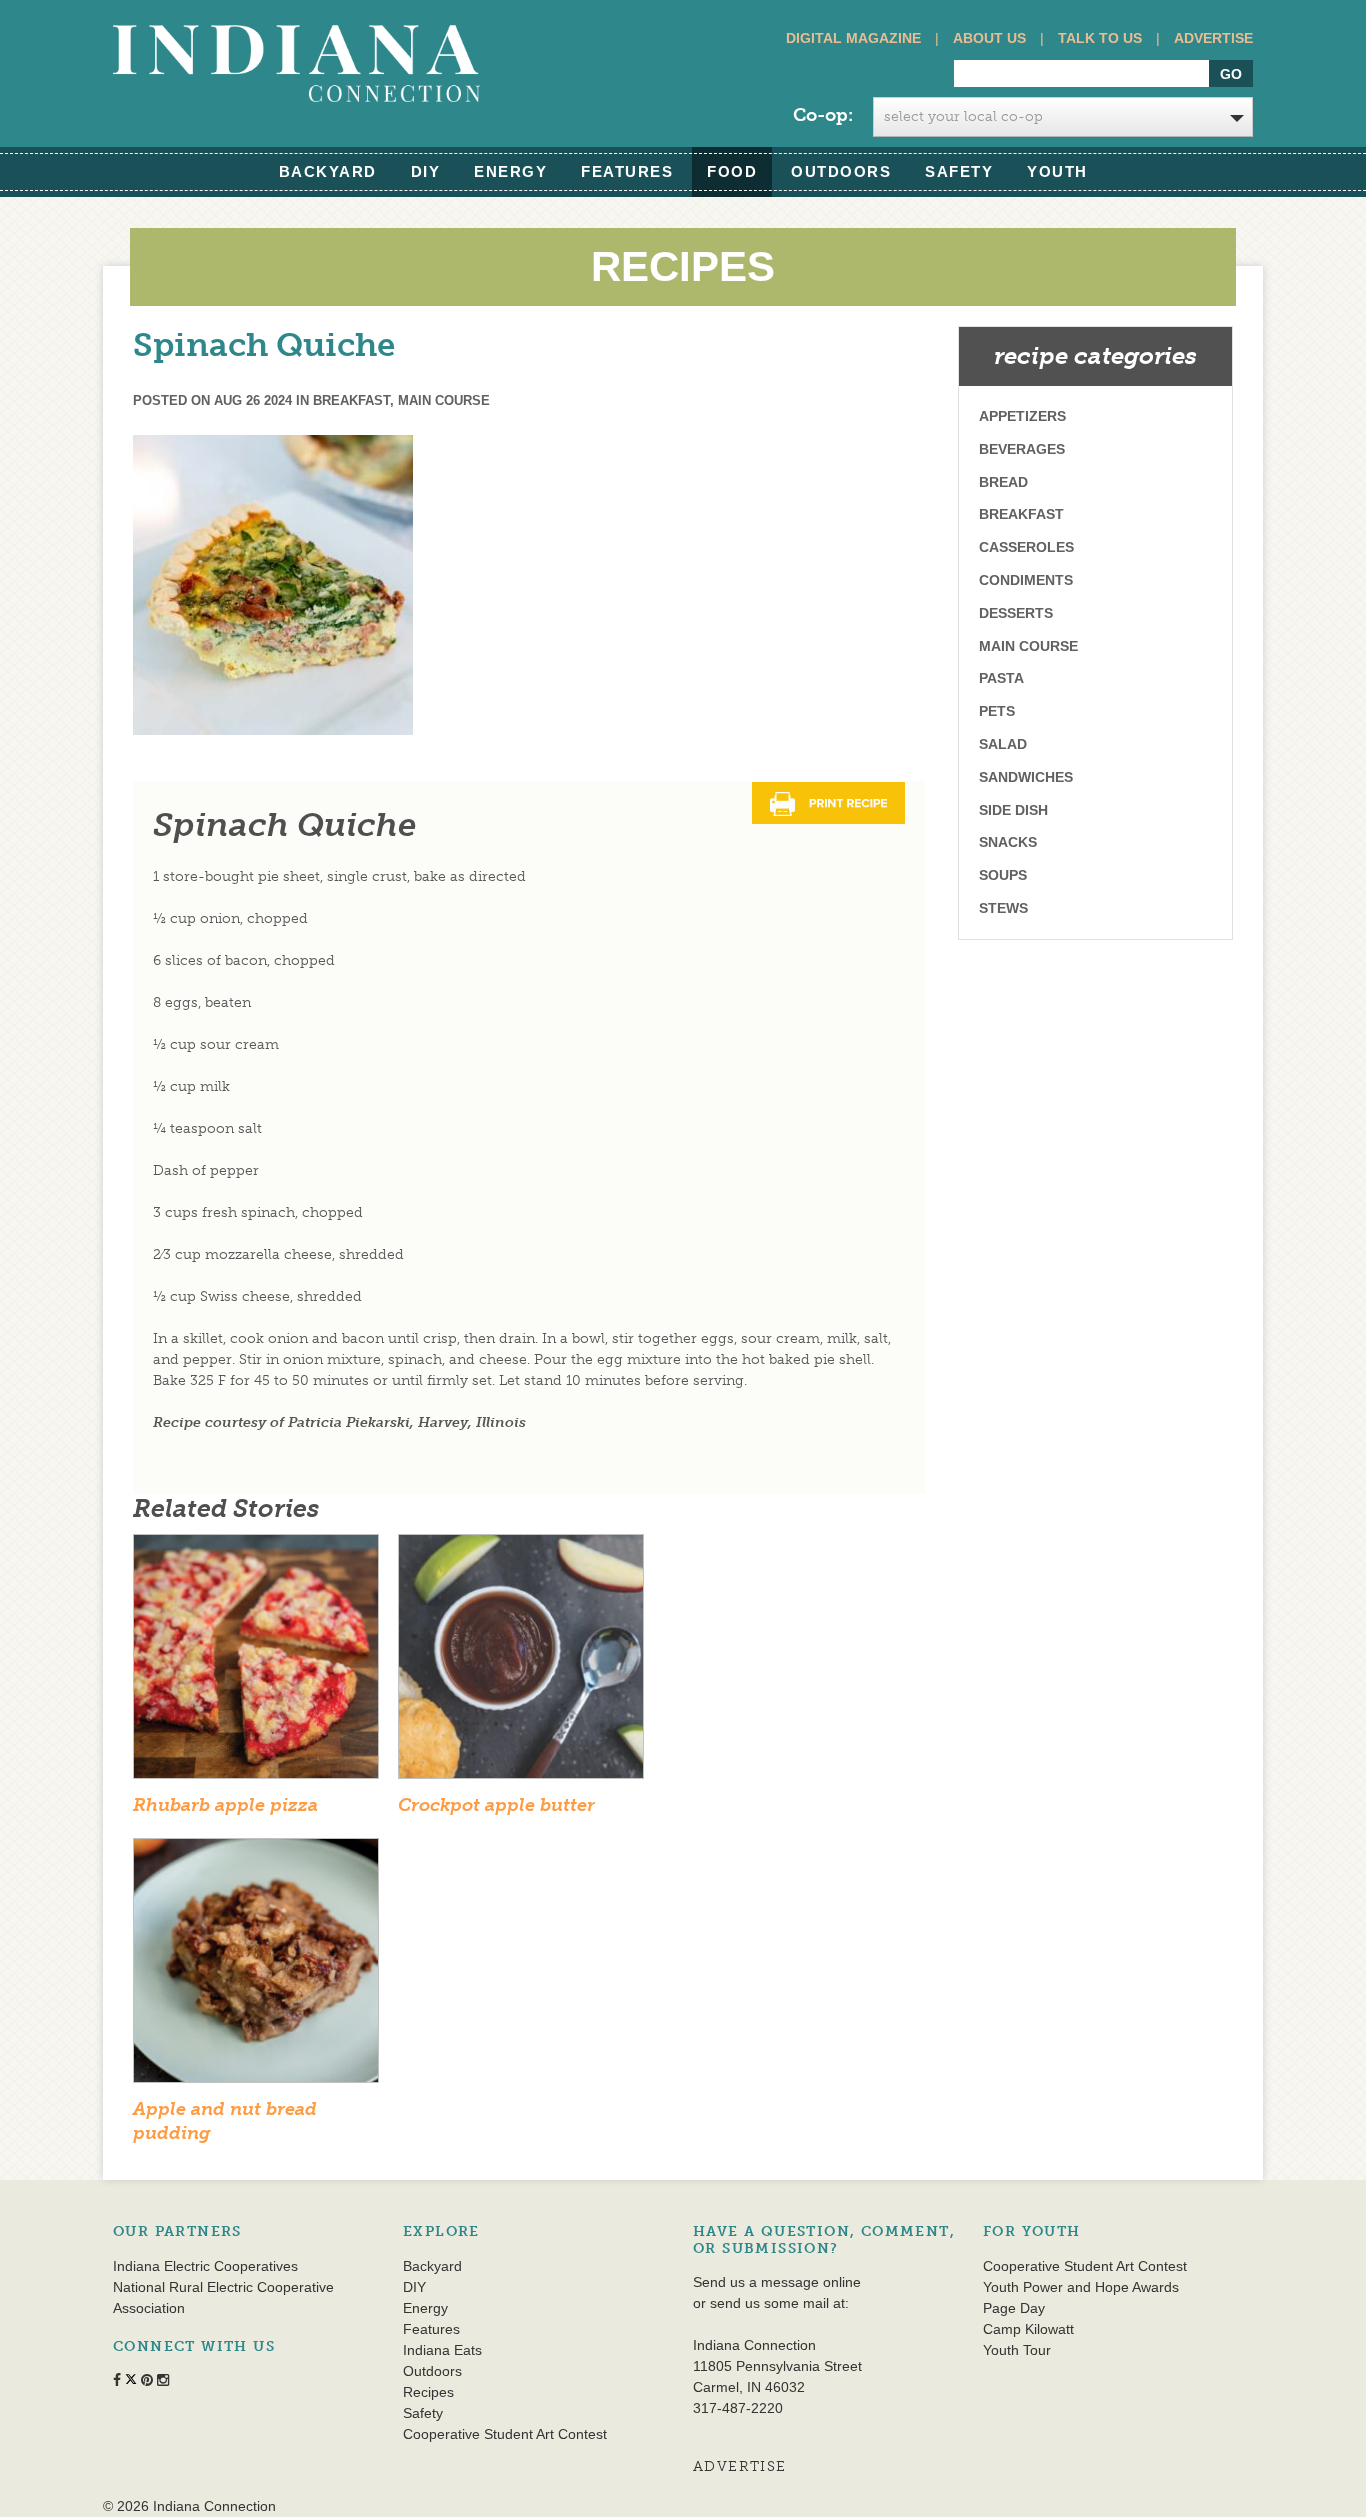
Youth (1057, 171)
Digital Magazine (853, 38)
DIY (426, 171)
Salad (1003, 744)
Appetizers (1022, 416)
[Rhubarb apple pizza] (256, 1663)
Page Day (1014, 2308)
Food (732, 171)
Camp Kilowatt (1028, 2329)
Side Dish (1013, 810)
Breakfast (351, 400)
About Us (989, 38)
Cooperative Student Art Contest (505, 2434)
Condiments (1026, 580)
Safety (959, 171)
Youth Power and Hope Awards (1081, 2287)
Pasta (1001, 678)
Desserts (1016, 613)
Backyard (328, 171)
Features (627, 171)
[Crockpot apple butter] (521, 1663)
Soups (1003, 875)
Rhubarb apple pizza (225, 1805)
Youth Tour (1017, 2350)
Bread (1003, 482)
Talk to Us (1100, 38)
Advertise (1213, 38)
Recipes (428, 2392)
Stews (1003, 908)
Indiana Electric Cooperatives (205, 2266)
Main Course (444, 400)
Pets (997, 711)
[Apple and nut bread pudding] (256, 1967)
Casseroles (1026, 547)
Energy (510, 171)
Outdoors (841, 171)
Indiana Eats (442, 2350)
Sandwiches (1026, 777)
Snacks (1008, 842)
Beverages (1022, 449)
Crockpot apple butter (496, 1805)
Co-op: (823, 115)
